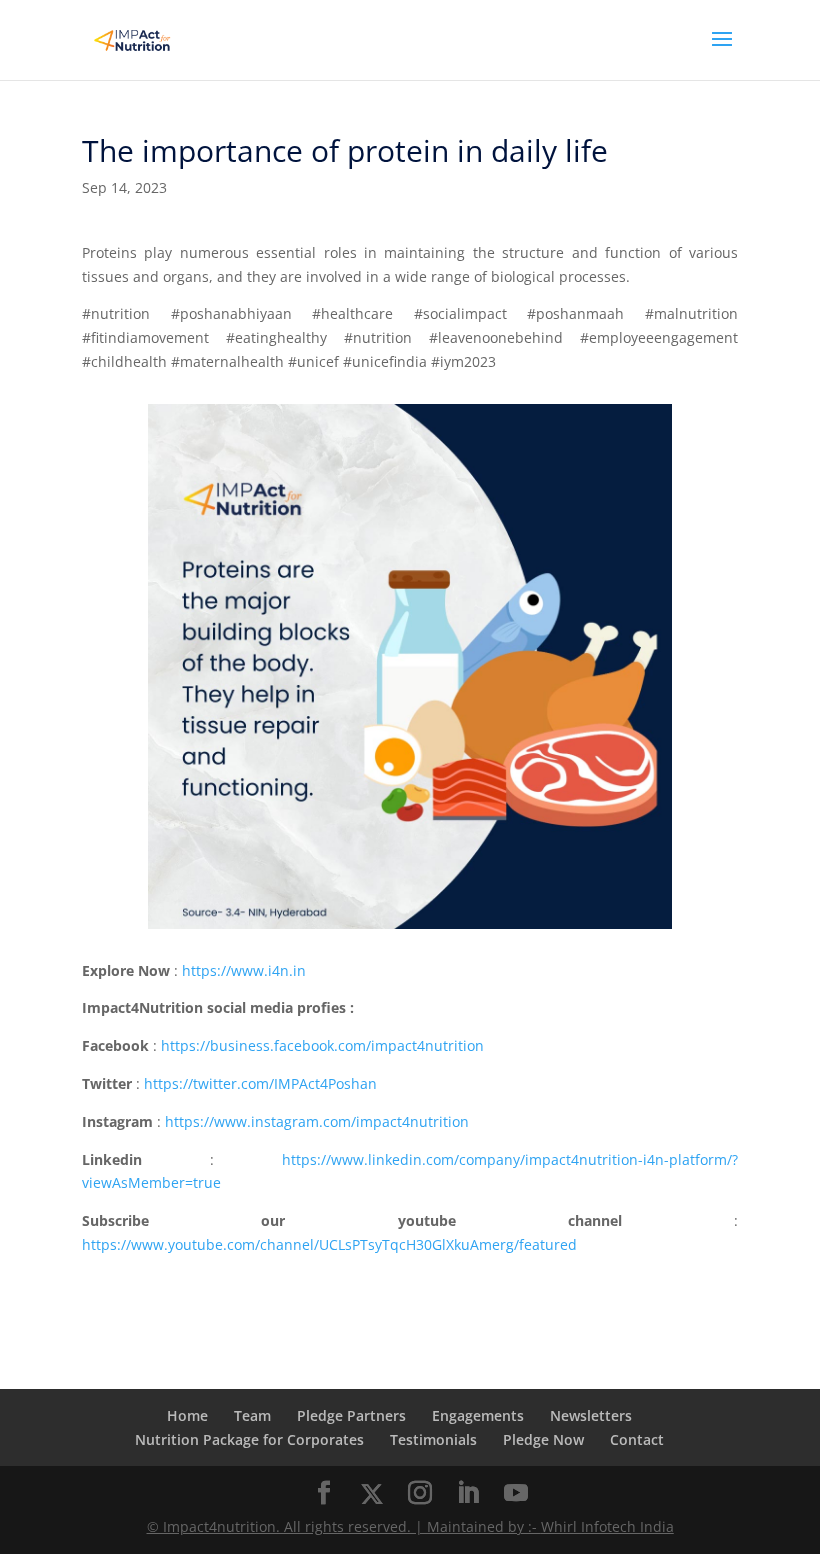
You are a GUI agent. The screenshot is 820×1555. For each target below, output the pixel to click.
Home (187, 1415)
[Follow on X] (372, 1494)
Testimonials (433, 1439)
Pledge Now (543, 1439)
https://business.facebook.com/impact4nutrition (322, 1045)
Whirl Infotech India (607, 1526)
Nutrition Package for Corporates (249, 1439)
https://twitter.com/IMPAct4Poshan (260, 1083)
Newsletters (591, 1415)
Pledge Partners (351, 1415)
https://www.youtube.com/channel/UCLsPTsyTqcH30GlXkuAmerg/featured (329, 1244)
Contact (637, 1439)
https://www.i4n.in (244, 970)
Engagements (478, 1415)
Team (252, 1415)
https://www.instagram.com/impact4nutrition (317, 1121)
